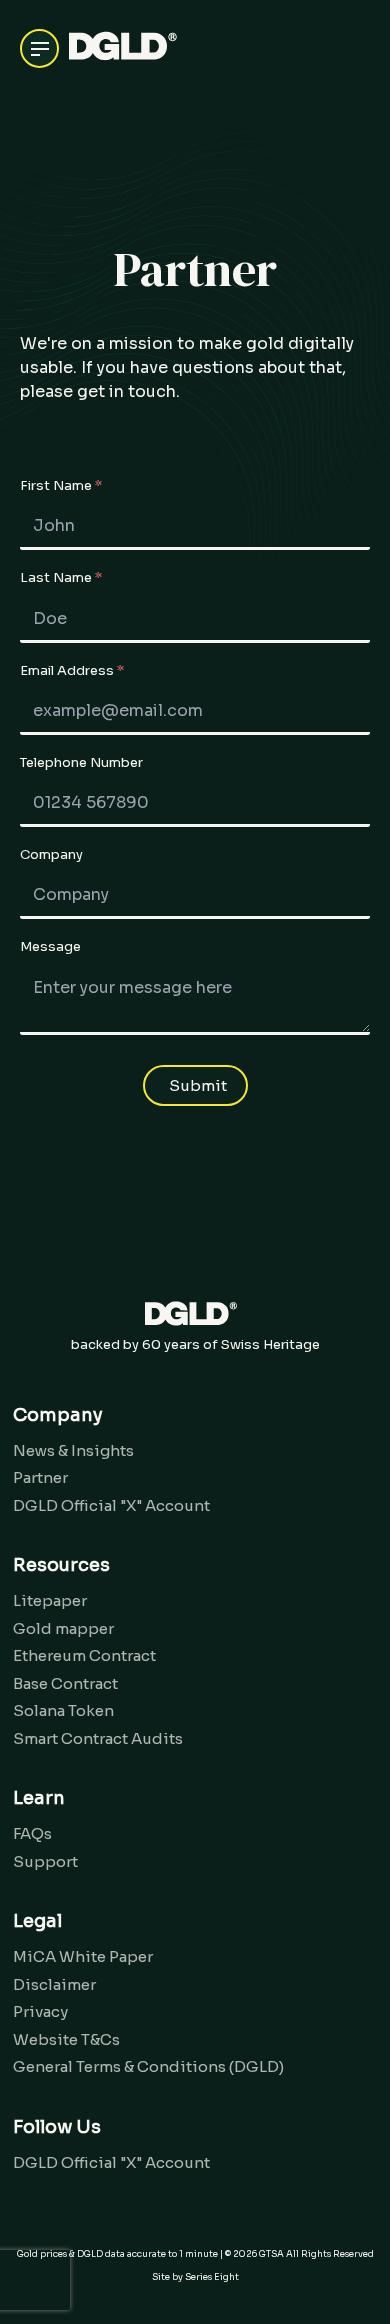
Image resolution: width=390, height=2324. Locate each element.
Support (45, 1861)
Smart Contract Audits (98, 1738)
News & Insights (73, 1450)
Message (50, 947)
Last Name (61, 578)
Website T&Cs (66, 2039)
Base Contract (65, 1683)
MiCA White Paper (83, 1956)
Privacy (40, 2011)
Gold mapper (63, 1628)
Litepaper (50, 1600)
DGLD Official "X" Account (111, 1505)
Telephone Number (81, 763)
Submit (198, 1085)
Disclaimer (54, 1984)
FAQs (32, 1833)
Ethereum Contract (84, 1655)
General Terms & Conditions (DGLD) (148, 2066)
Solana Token (63, 1710)
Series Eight (212, 2277)
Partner (40, 1477)
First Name (61, 486)
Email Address (72, 671)
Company (51, 855)
